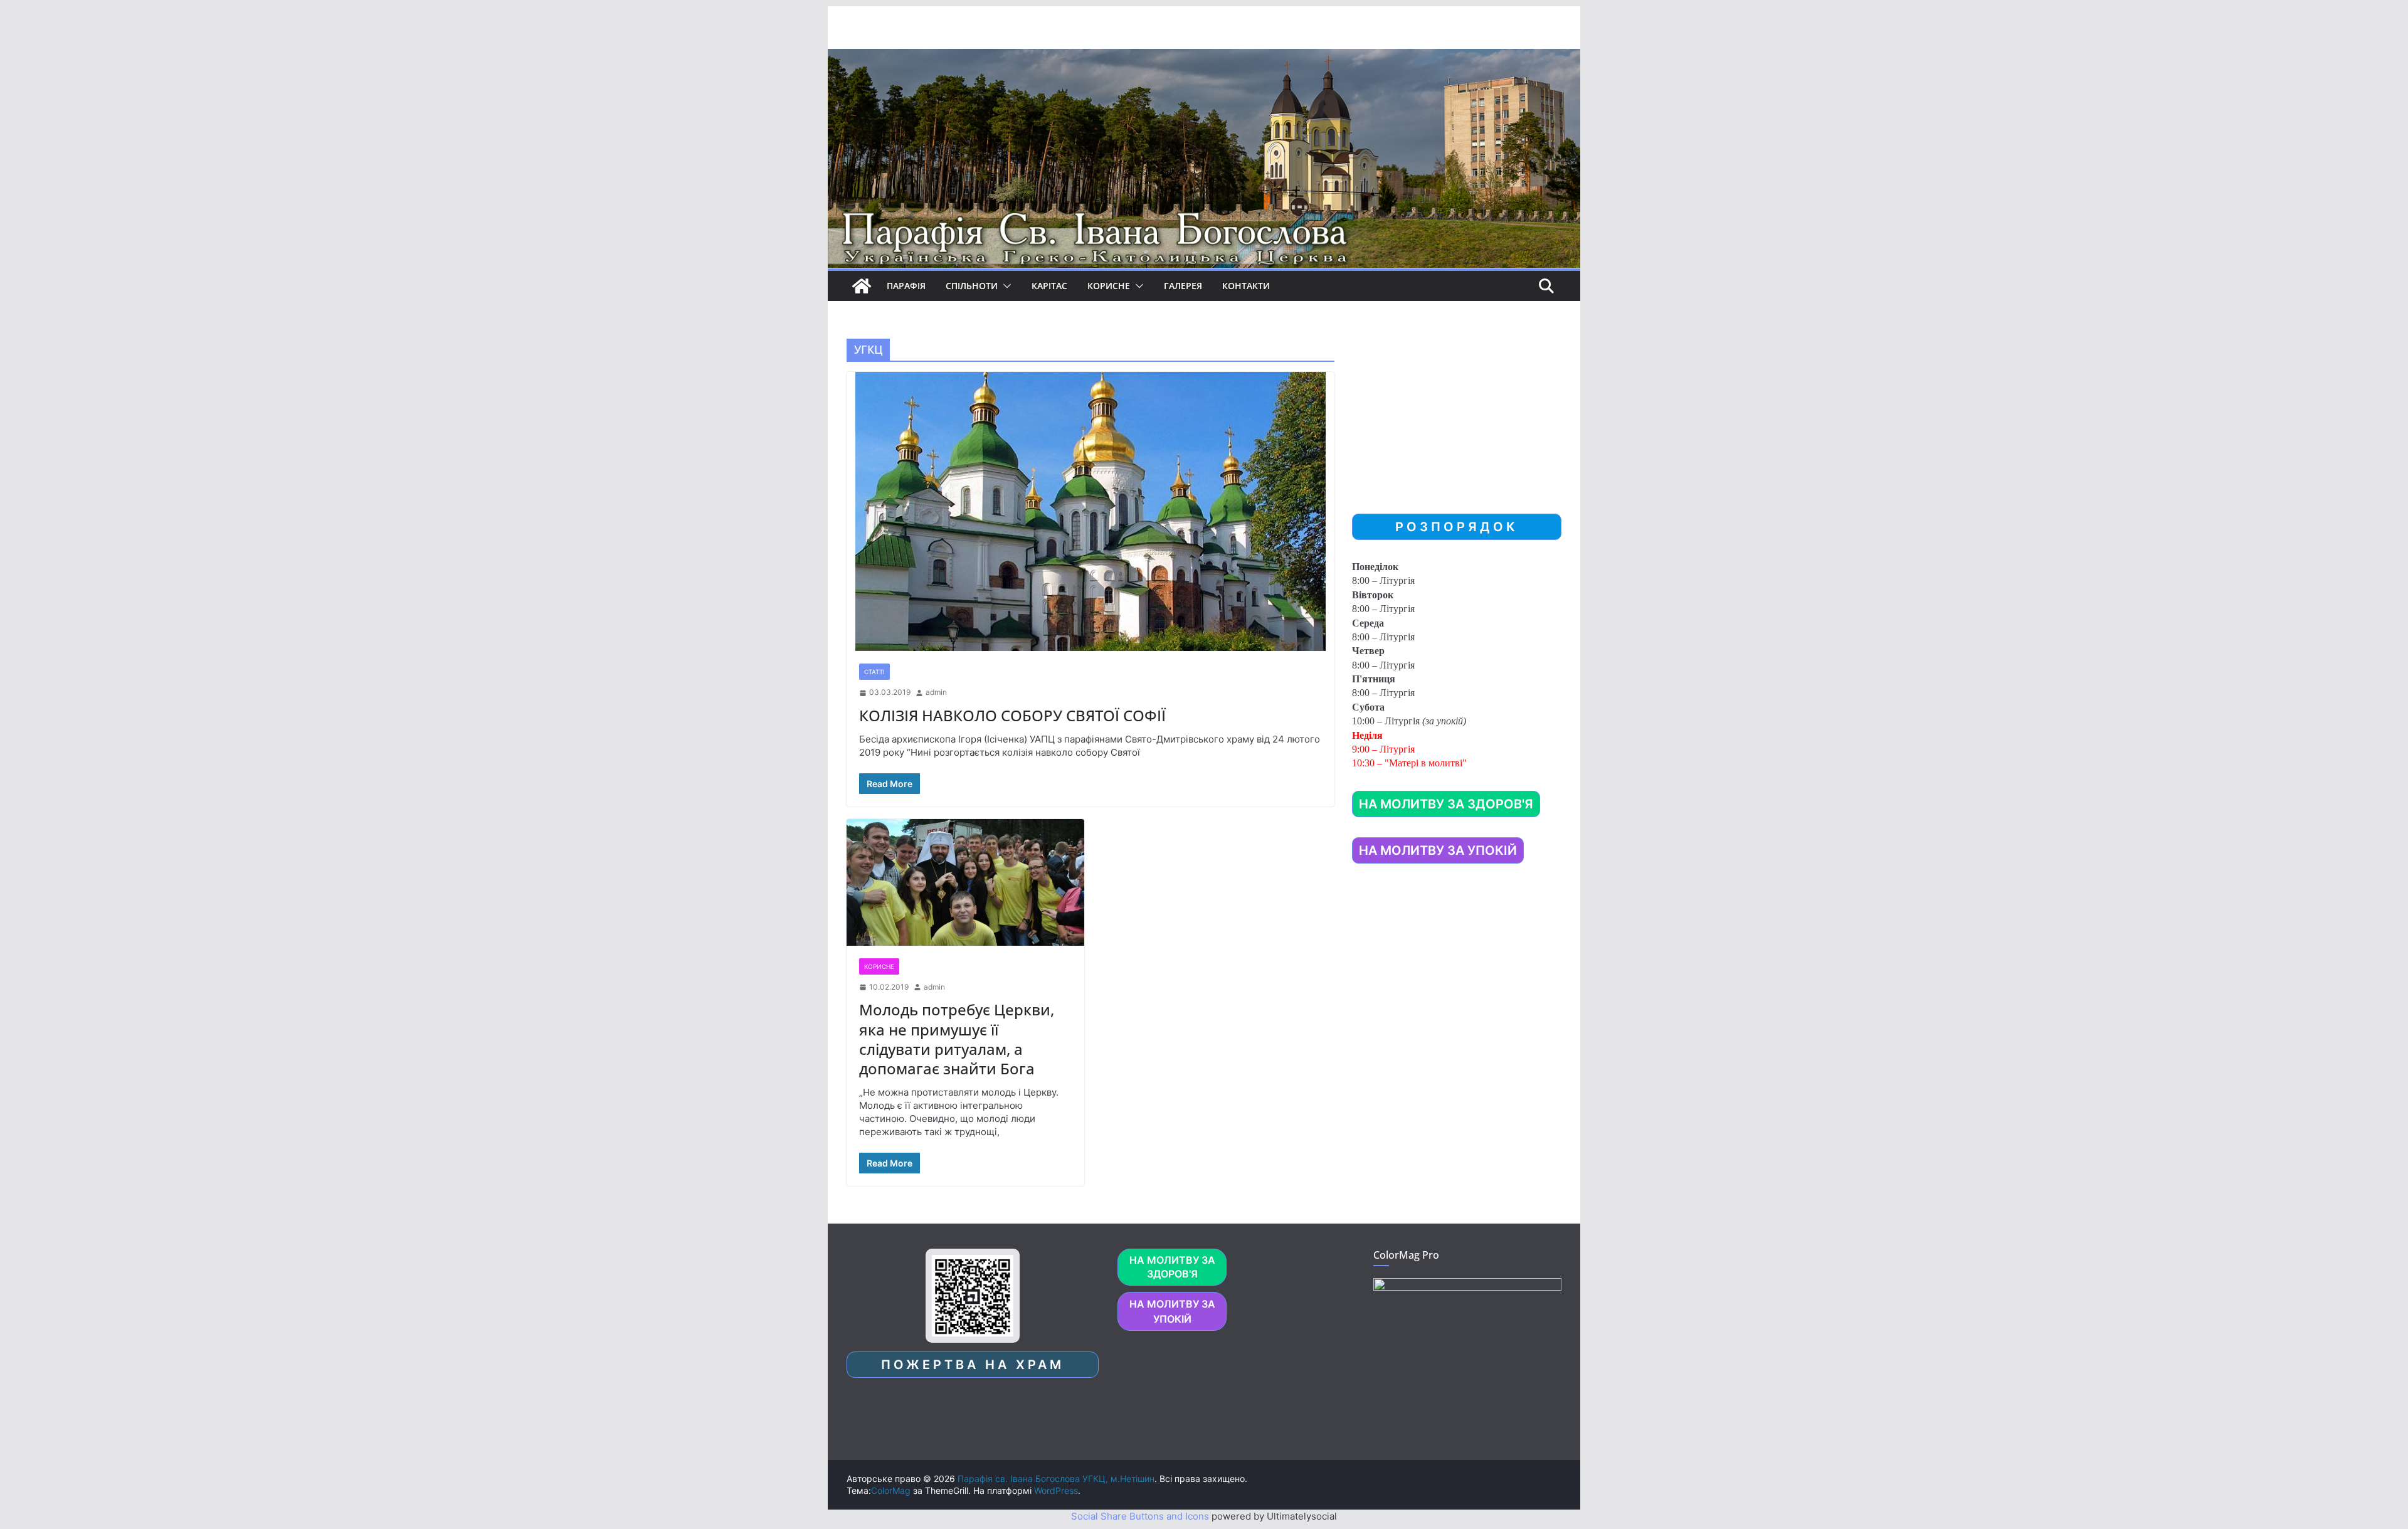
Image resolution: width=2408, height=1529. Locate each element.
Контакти (1246, 286)
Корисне (1109, 286)
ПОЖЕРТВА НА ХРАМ (973, 1365)
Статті (874, 672)
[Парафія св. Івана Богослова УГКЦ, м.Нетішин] (862, 286)
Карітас (1049, 286)
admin (936, 692)
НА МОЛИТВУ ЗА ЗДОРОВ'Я (1446, 804)
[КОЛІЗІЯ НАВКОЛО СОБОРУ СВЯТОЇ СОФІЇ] (1090, 511)
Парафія (906, 286)
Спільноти (972, 286)
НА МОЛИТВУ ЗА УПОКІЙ (1438, 850)
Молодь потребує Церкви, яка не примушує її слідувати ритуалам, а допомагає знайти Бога (957, 1039)
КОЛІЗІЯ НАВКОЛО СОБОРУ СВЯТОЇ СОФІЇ (1012, 715)
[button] (1005, 286)
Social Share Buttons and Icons (1140, 1516)
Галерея (1183, 286)
